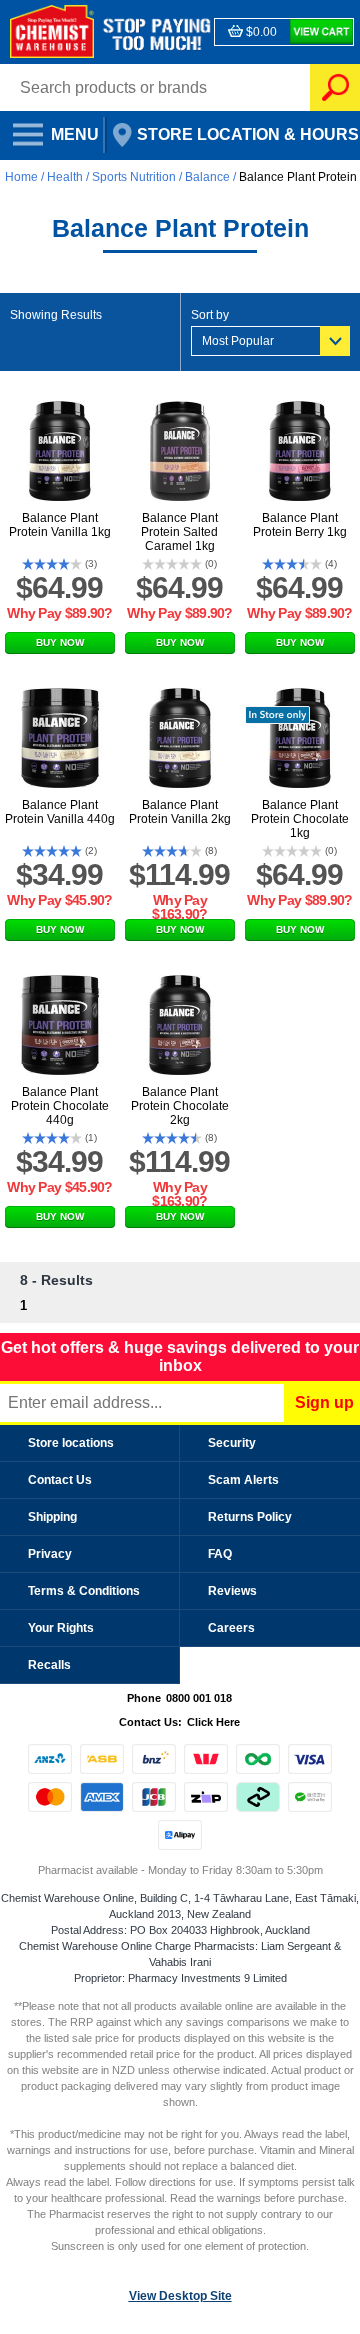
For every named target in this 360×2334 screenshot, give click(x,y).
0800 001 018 (199, 1698)
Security (232, 1443)
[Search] (335, 87)
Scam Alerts (243, 1480)
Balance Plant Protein (298, 177)
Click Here (213, 1722)
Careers (231, 1628)
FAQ (220, 1554)
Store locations (71, 1443)
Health (65, 177)
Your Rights (61, 1628)
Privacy (50, 1554)
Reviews (232, 1591)
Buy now (60, 642)
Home (23, 177)
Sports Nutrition (134, 177)
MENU (49, 128)
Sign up (324, 1402)
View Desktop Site (180, 2296)
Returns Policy (250, 1517)
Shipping (52, 1517)
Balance (207, 177)
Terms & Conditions (84, 1591)
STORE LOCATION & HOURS (233, 128)
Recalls (49, 1665)
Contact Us (60, 1480)
